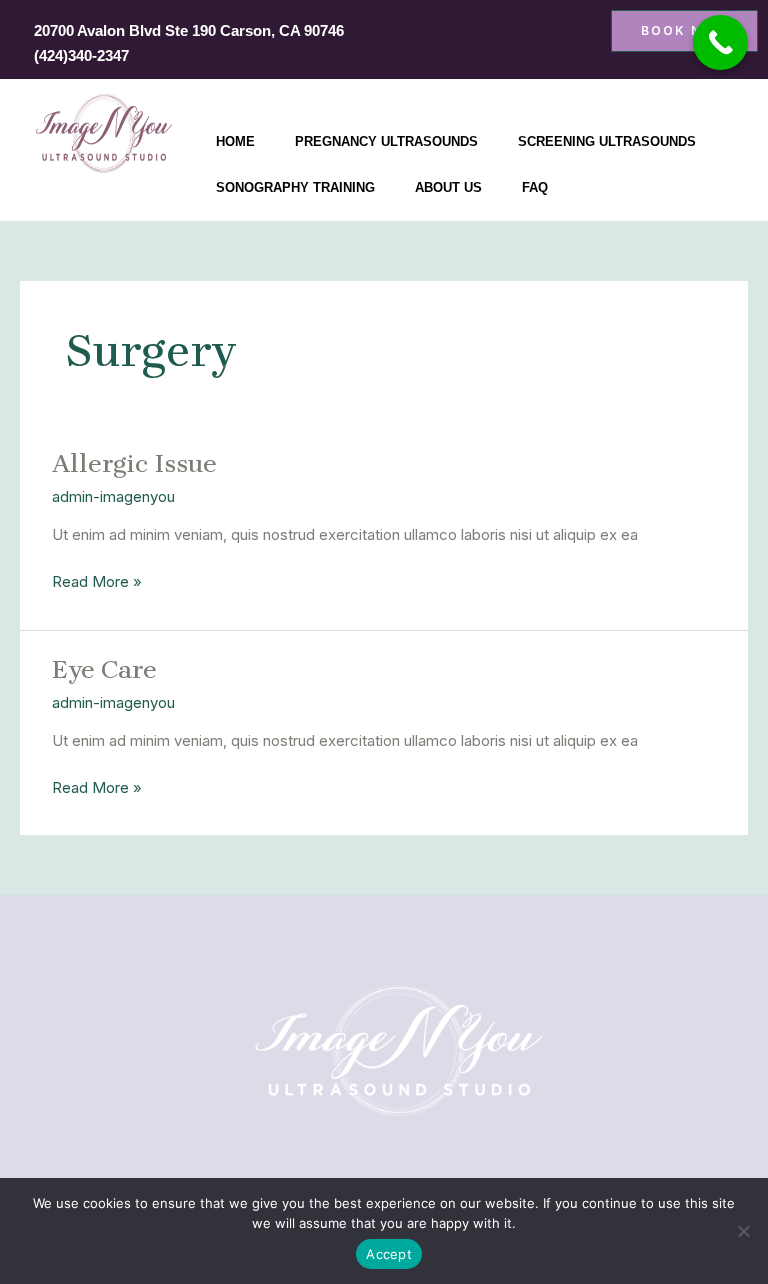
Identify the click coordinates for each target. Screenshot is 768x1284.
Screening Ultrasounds (607, 141)
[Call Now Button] (720, 42)
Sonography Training (295, 187)
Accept (389, 1254)
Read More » (97, 580)
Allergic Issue (134, 463)
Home (235, 141)
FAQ (535, 187)
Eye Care (104, 669)
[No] (743, 1231)
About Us (448, 187)
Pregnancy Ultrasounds (386, 141)
